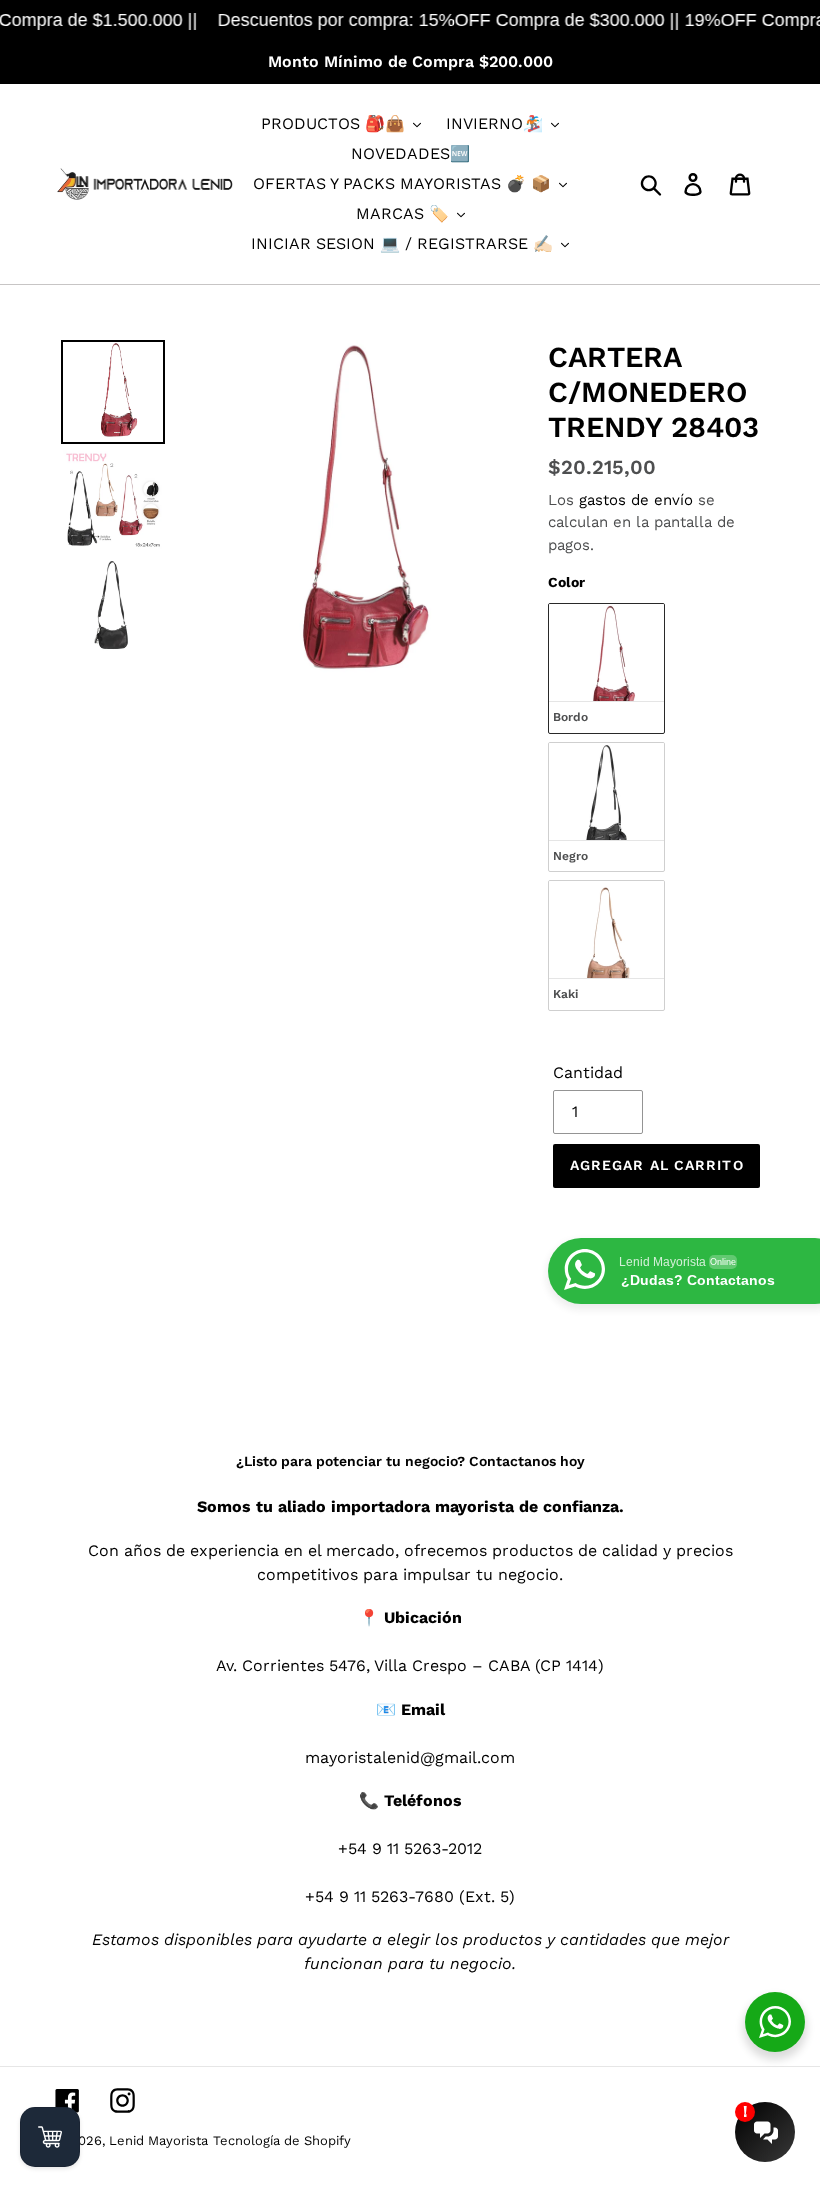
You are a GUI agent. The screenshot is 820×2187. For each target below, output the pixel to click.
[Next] (489, 514)
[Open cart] (50, 2137)
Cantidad (588, 1072)
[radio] (606, 668)
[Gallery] (286, 513)
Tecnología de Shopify (282, 2140)
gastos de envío (636, 500)
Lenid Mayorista (158, 2140)
